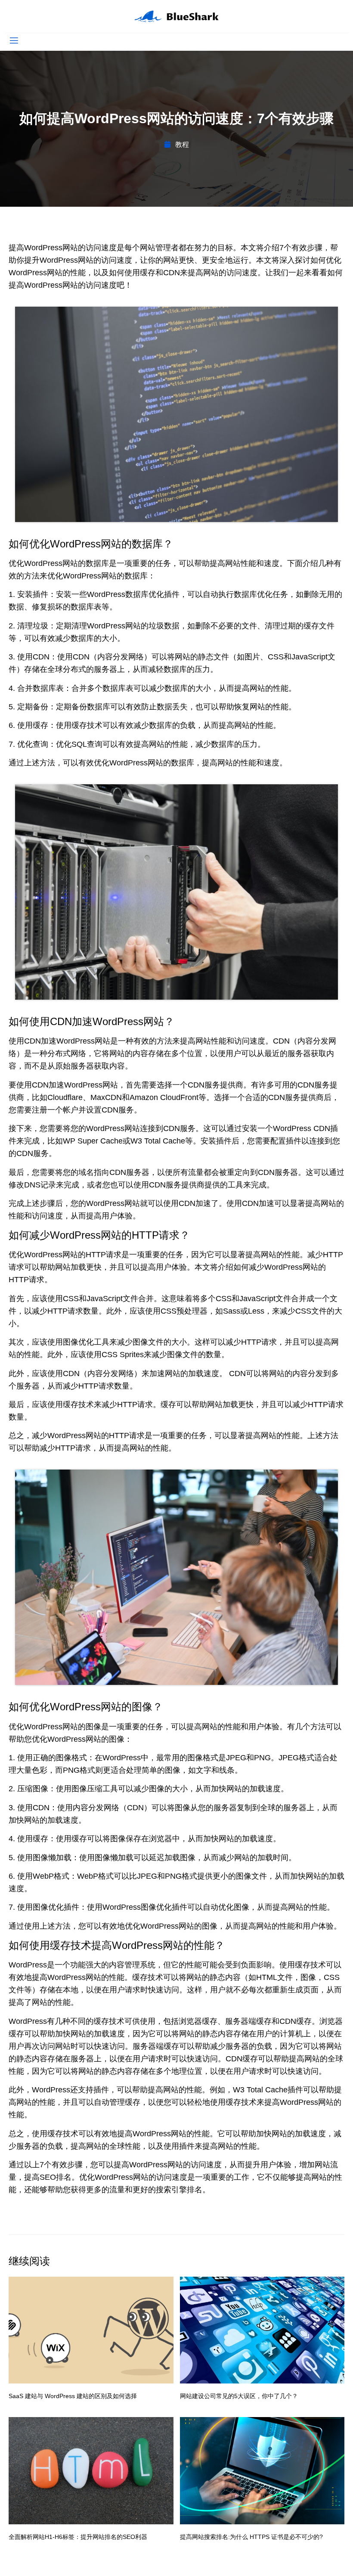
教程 (182, 144)
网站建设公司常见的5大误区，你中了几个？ (239, 2396)
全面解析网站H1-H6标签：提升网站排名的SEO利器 (78, 2537)
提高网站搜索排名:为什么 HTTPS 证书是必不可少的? (251, 2537)
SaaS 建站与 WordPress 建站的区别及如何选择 (73, 2396)
